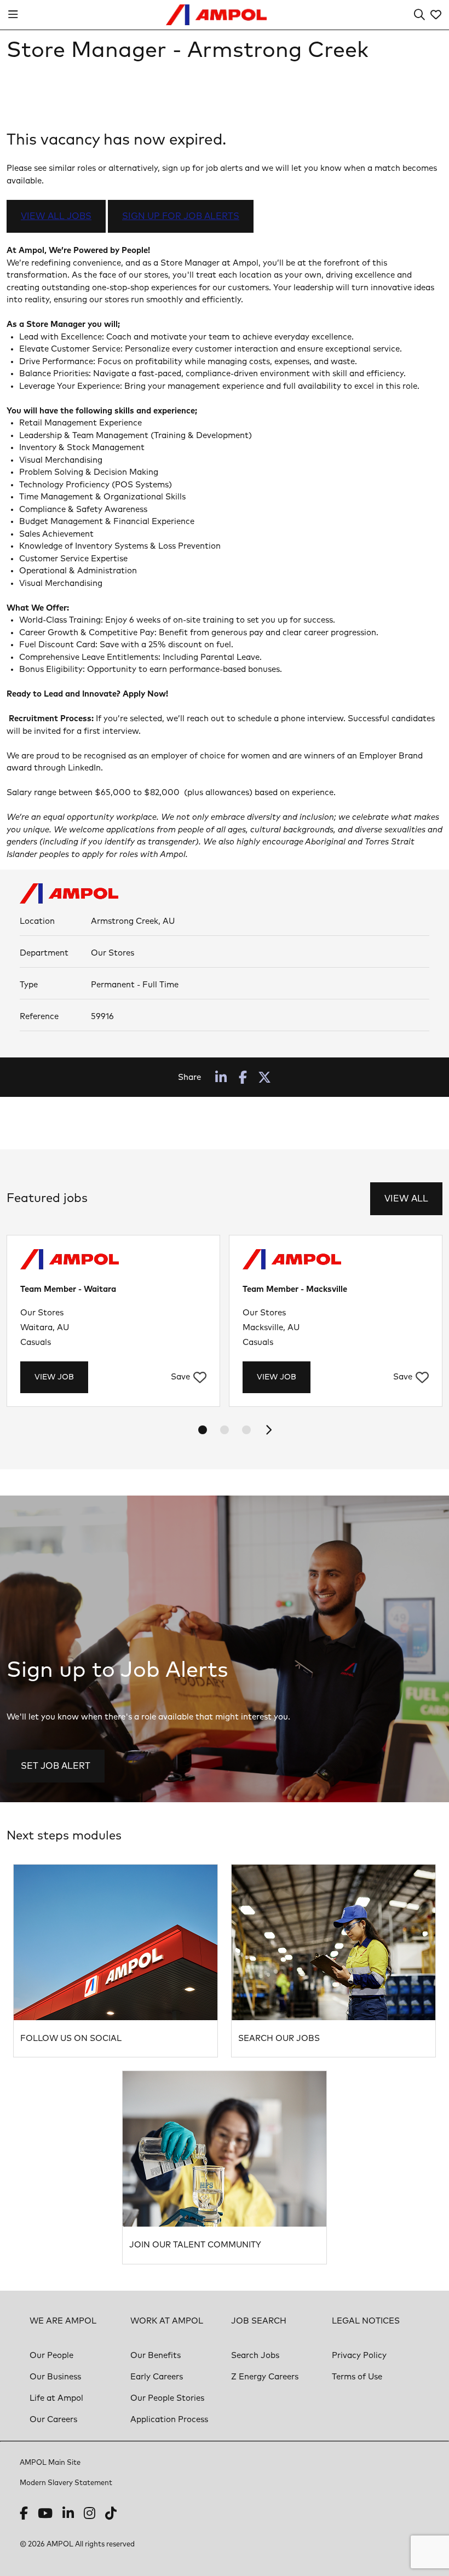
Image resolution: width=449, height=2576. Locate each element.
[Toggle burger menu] (13, 15)
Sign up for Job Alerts (181, 216)
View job (54, 1377)
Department (44, 953)
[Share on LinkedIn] (221, 1077)
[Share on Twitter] (264, 1077)
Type (29, 985)
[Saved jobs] (436, 15)
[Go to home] (217, 15)
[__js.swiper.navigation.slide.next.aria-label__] (268, 1430)
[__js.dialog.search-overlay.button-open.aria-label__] (419, 15)
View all (406, 1199)
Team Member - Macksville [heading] (295, 1289)
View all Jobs (56, 216)
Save (180, 1377)
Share (189, 1077)
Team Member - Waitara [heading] (68, 1289)
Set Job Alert (56, 1766)
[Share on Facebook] (243, 1077)
